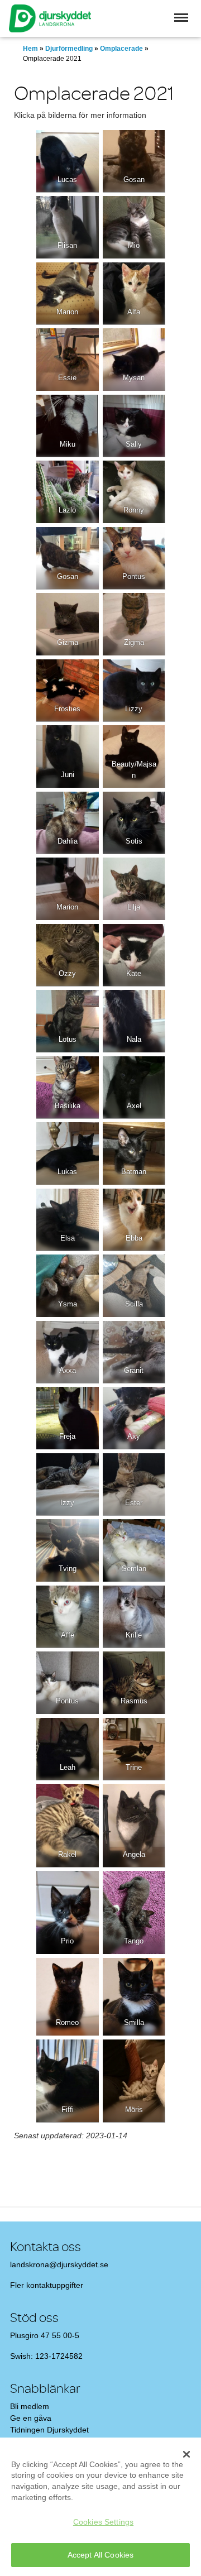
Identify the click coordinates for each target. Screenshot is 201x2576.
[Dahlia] (68, 823)
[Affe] (68, 1617)
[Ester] (134, 1485)
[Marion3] (68, 889)
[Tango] (134, 1912)
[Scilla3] (134, 1286)
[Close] (186, 2454)
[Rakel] (68, 1825)
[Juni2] (68, 756)
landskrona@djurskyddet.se (59, 2264)
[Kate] (134, 955)
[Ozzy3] (68, 955)
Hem (30, 49)
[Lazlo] (68, 492)
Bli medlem (30, 2406)
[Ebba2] (134, 1220)
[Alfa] (134, 294)
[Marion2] (68, 294)
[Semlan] (134, 1550)
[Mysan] (134, 360)
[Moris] (134, 2081)
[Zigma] (134, 624)
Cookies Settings (103, 2522)
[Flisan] (68, 227)
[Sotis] (134, 823)
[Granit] (134, 1352)
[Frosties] (68, 691)
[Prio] (68, 1912)
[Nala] (134, 1021)
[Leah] (68, 1749)
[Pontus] (134, 558)
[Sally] (134, 426)
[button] (181, 18)
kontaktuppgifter (55, 2285)
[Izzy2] (68, 1485)
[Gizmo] (68, 624)
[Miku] (68, 426)
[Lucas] (68, 161)
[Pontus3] (68, 1683)
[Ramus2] (134, 1683)
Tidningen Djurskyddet (49, 2430)
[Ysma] (68, 1286)
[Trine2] (134, 1749)
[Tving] (68, 1550)
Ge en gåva (31, 2418)
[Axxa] (68, 1352)
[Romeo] (68, 1997)
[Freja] (68, 1418)
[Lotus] (68, 1021)
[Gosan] (134, 161)
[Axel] (134, 1088)
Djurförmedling (69, 49)
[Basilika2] (68, 1088)
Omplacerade (121, 49)
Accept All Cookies (101, 2555)
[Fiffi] (68, 2081)
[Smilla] (134, 1997)
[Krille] (134, 1617)
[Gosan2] (68, 558)
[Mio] (134, 227)
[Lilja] (134, 889)
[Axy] (134, 1418)
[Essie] (68, 360)
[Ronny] (134, 492)
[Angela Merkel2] (134, 1825)
